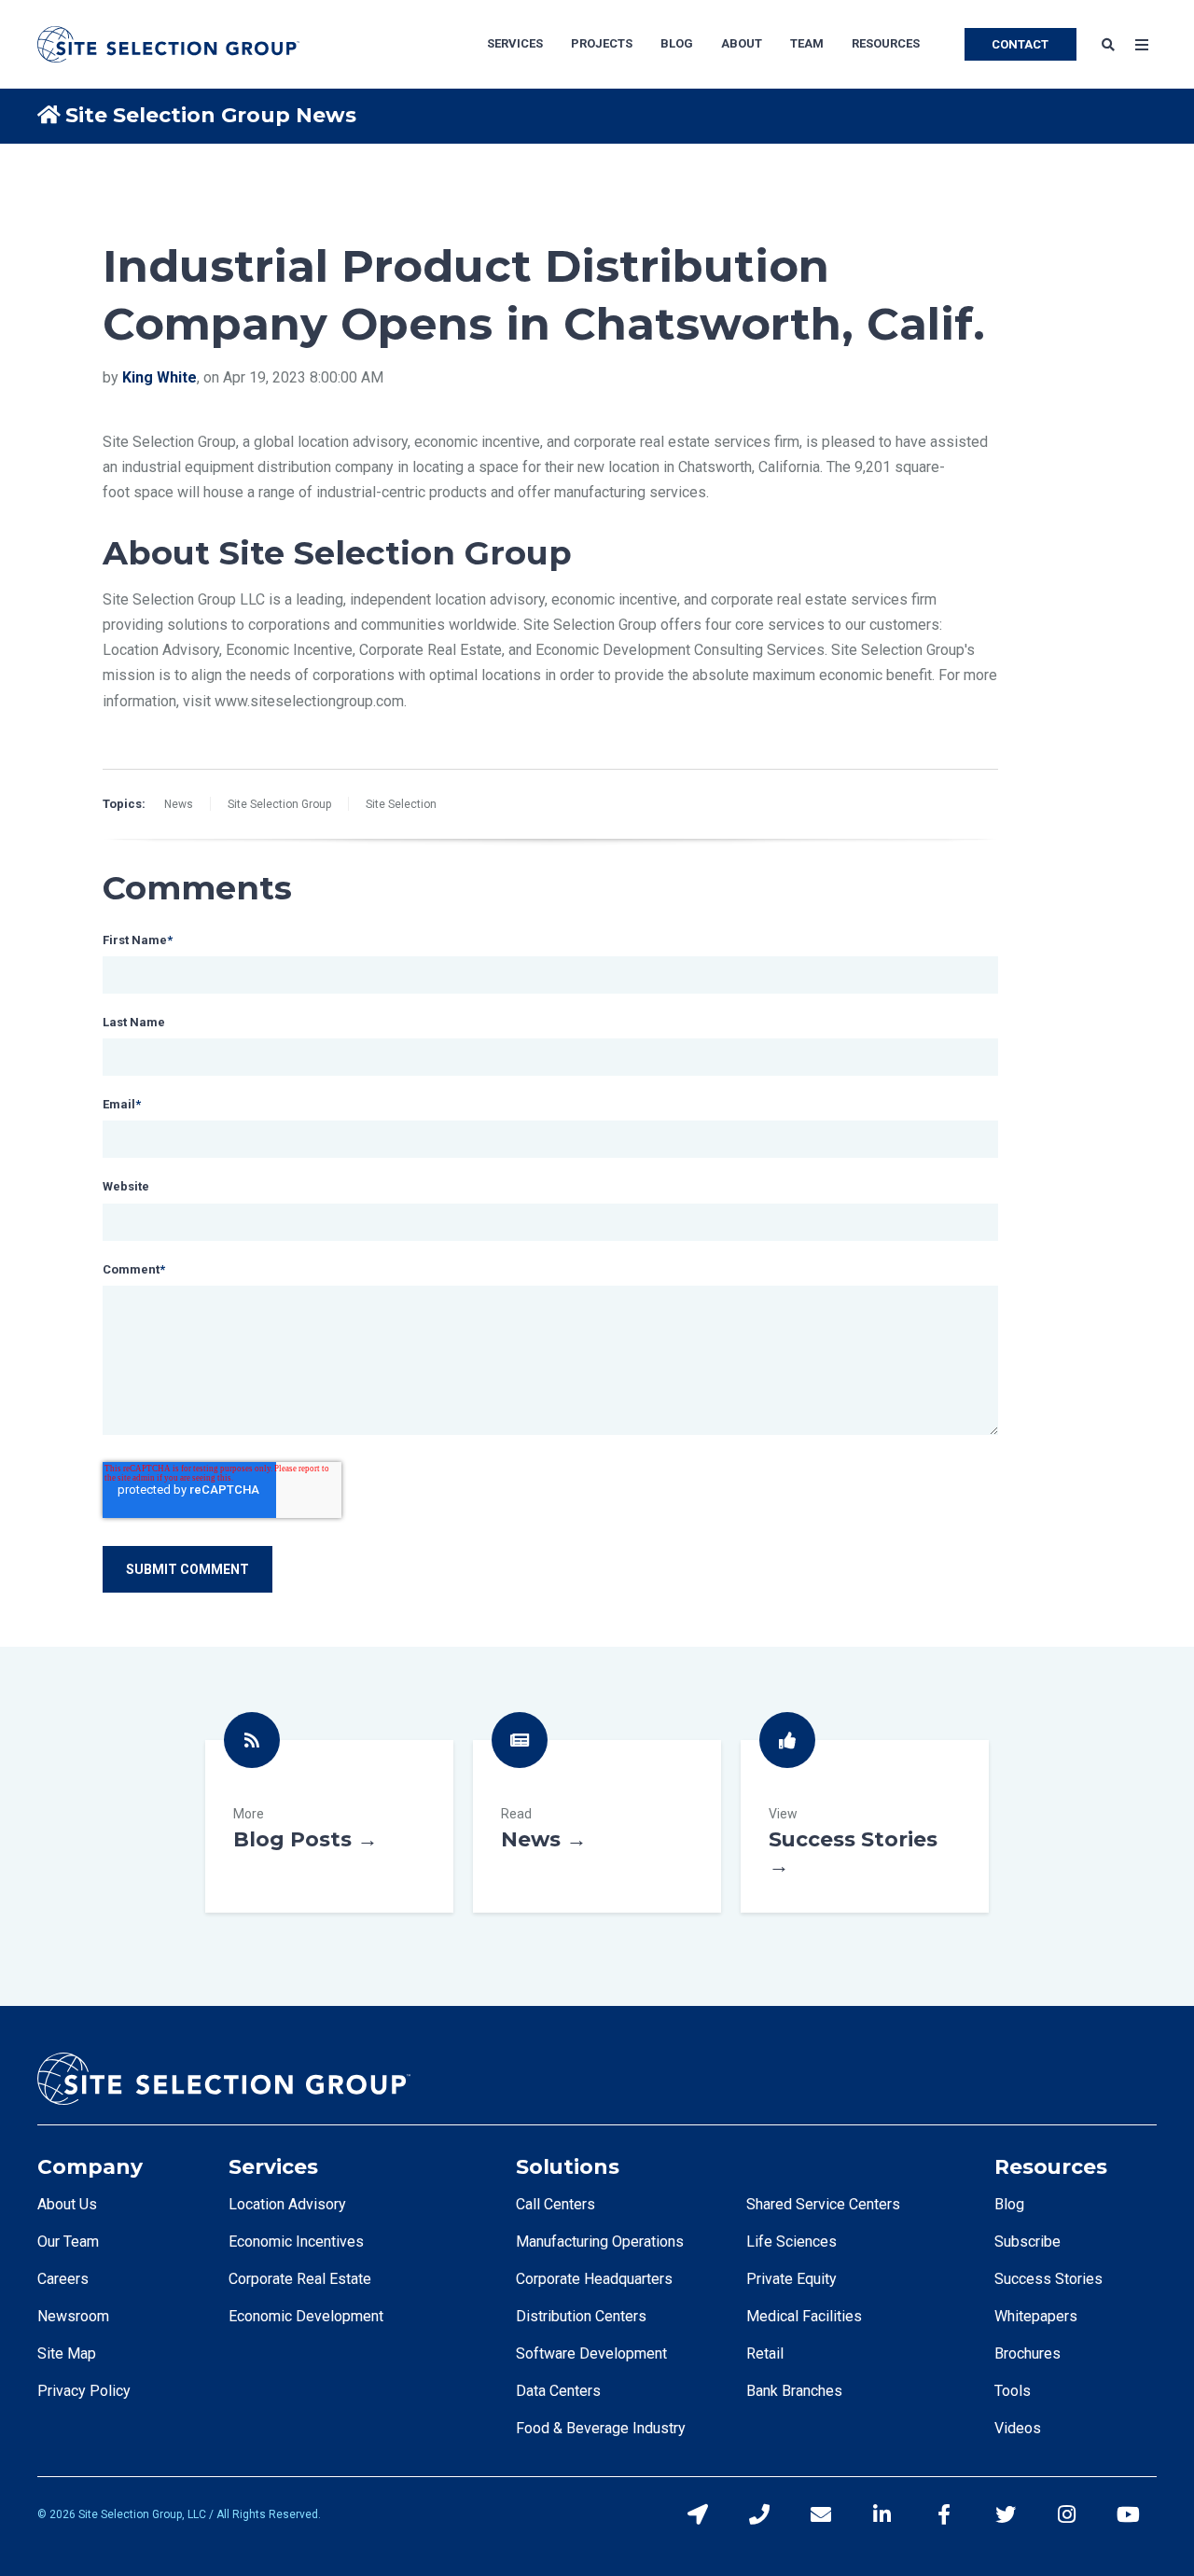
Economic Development (306, 2316)
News (179, 804)
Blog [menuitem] (677, 43)
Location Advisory (287, 2204)
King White (160, 377)
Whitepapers (1036, 2316)
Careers (63, 2279)
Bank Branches (794, 2391)
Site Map (67, 2353)
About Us (67, 2204)
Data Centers (558, 2391)
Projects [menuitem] (602, 43)
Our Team (68, 2242)
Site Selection (401, 804)
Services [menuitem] (515, 43)
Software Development (591, 2353)
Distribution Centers (581, 2316)
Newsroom (73, 2316)
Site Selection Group (279, 804)
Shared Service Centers (823, 2204)
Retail (765, 2353)
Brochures (1027, 2353)
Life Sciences (791, 2242)
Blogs (329, 1826)
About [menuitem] (742, 43)
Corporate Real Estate (300, 2279)
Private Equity (791, 2279)
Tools (1013, 2391)
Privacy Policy (84, 2391)
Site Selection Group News (211, 115)
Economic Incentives (296, 2242)
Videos (1018, 2428)
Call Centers (555, 2204)
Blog (1009, 2204)
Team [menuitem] (807, 43)
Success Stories (865, 1826)
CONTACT (1020, 44)
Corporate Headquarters (594, 2279)
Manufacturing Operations (600, 2242)
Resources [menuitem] (886, 43)
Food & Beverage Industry (601, 2428)
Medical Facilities (804, 2316)
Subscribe (1027, 2242)
